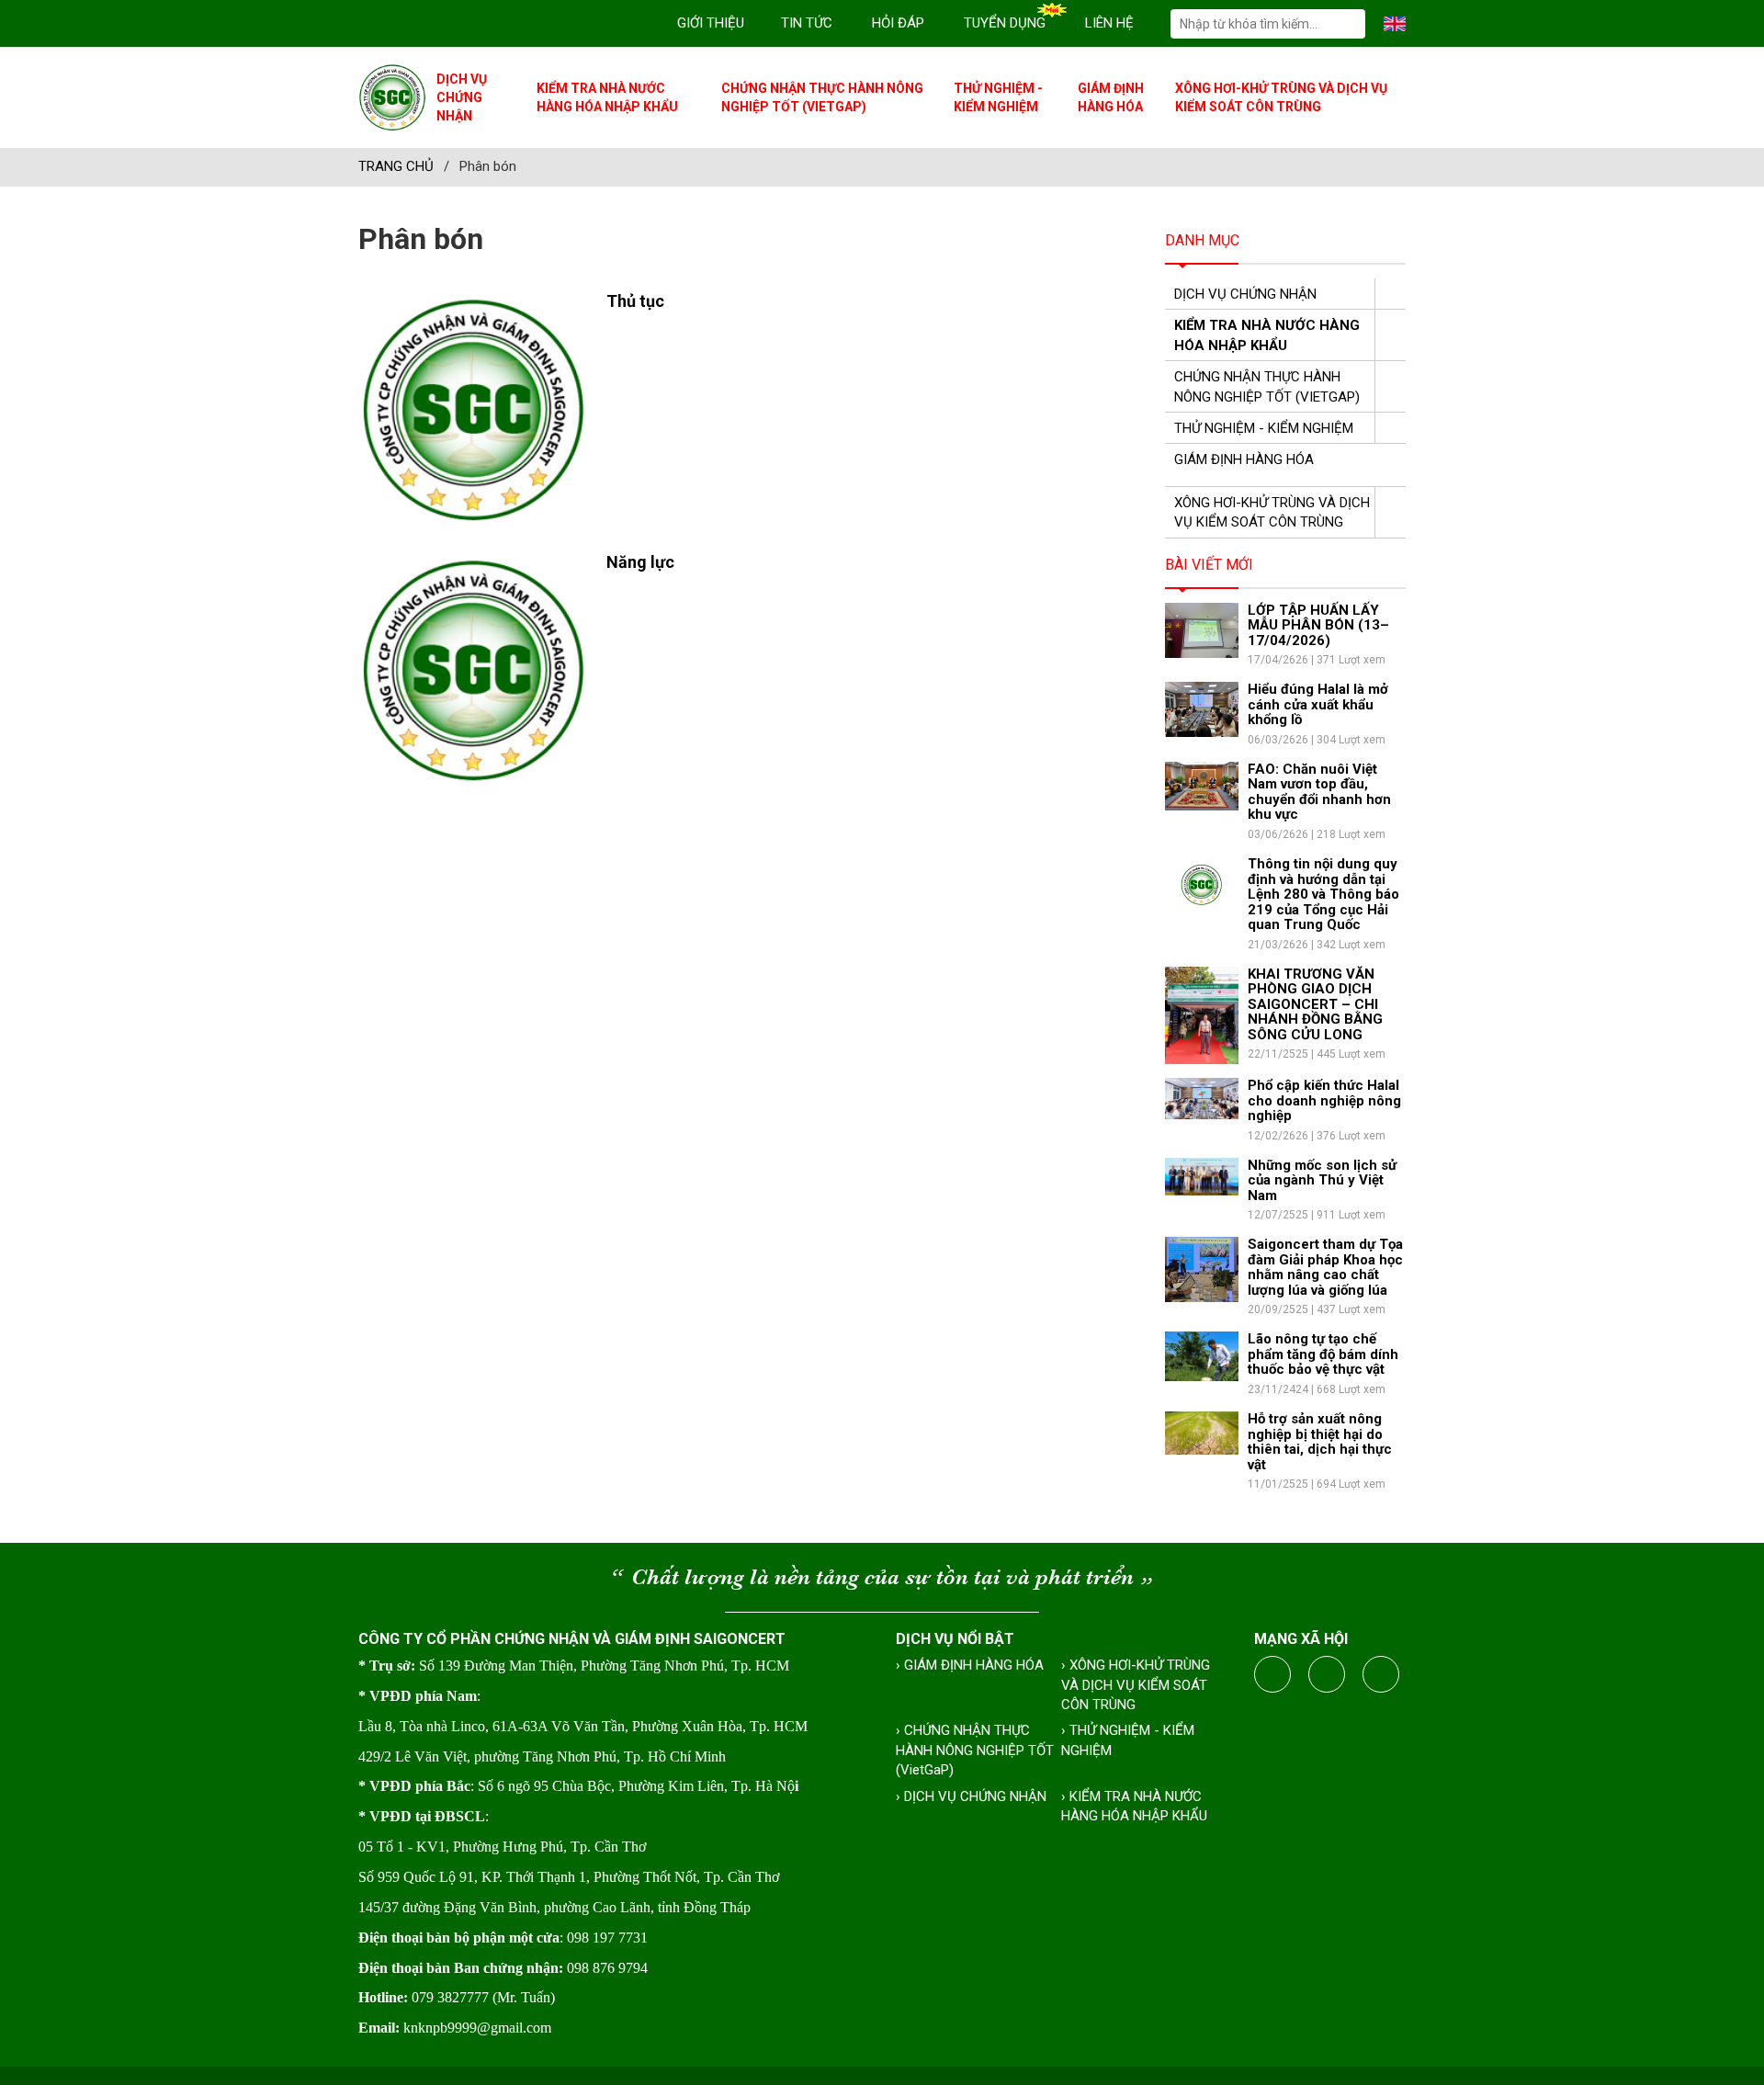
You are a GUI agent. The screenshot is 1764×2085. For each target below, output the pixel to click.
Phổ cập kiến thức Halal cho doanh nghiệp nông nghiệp (1324, 1100)
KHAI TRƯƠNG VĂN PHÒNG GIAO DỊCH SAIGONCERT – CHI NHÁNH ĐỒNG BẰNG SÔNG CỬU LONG (1315, 1004)
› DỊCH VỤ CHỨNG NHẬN (971, 1796)
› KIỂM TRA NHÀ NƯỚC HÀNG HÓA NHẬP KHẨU (1134, 1806)
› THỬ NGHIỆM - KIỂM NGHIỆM (1128, 1740)
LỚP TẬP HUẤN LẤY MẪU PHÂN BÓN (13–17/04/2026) (1318, 625)
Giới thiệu (711, 23)
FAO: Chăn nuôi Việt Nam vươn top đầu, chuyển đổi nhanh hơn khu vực (1319, 792)
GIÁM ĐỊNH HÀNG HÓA (1111, 97)
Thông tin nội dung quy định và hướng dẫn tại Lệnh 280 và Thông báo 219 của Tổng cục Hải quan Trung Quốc (1323, 894)
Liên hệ (1109, 23)
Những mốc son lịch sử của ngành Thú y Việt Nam (1322, 1180)
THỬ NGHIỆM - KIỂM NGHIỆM (998, 97)
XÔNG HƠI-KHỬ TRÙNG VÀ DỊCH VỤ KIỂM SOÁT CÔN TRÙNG (1281, 97)
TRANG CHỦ (396, 166)
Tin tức (807, 23)
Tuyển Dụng (1005, 23)
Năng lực (640, 562)
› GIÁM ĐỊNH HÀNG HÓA (970, 1665)
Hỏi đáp (898, 23)
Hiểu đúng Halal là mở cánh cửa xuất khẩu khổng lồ (1318, 704)
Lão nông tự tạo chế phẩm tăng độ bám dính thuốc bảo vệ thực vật (1323, 1354)
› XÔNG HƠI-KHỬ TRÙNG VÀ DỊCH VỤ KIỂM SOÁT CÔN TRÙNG (1136, 1685)
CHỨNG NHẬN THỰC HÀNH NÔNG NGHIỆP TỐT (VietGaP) (822, 97)
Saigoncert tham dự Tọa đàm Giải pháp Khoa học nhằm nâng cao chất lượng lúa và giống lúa (1325, 1267)
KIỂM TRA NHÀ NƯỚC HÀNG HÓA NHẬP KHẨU (607, 97)
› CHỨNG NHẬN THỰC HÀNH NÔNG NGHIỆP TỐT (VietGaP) (975, 1750)
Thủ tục (635, 301)
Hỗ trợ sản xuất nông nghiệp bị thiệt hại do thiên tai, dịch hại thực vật (1320, 1442)
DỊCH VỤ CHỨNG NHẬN (462, 97)
